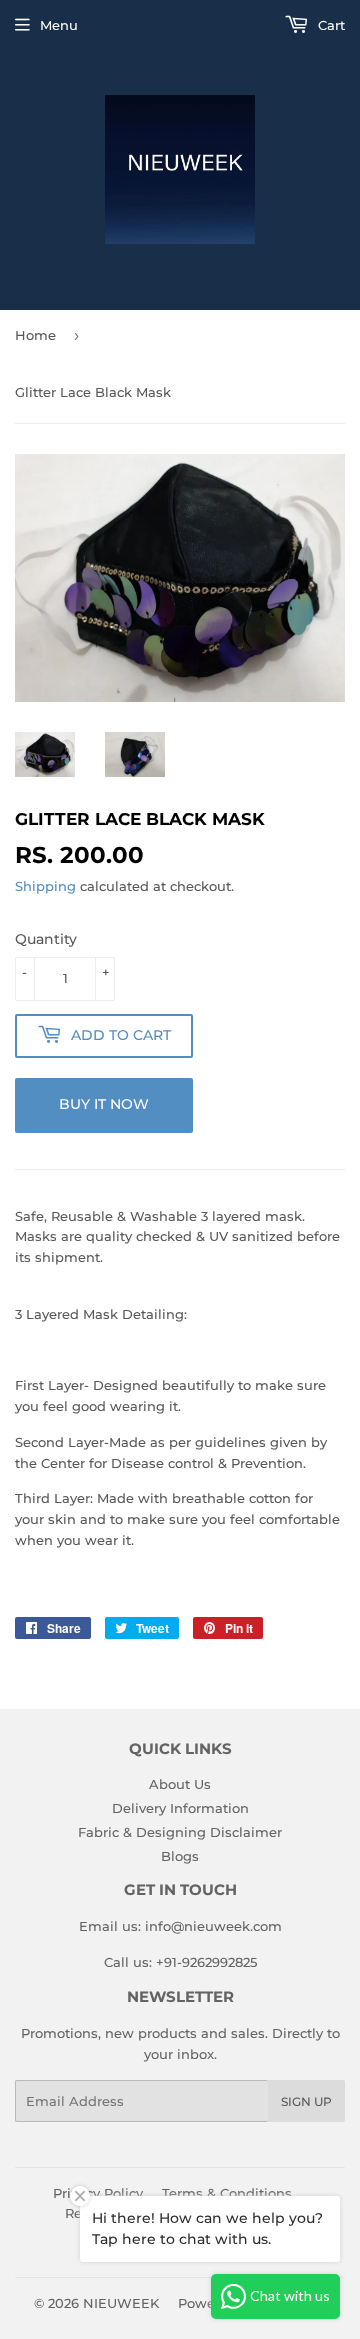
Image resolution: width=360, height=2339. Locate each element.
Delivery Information (180, 1808)
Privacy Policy (98, 2193)
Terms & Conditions (227, 2193)
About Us (180, 1784)
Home (35, 335)
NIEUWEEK (121, 2303)
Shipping (45, 886)
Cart (329, 25)
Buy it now (104, 1104)
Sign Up (306, 2101)
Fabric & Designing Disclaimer (180, 1832)
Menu (59, 25)
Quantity (46, 939)
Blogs (180, 1856)
